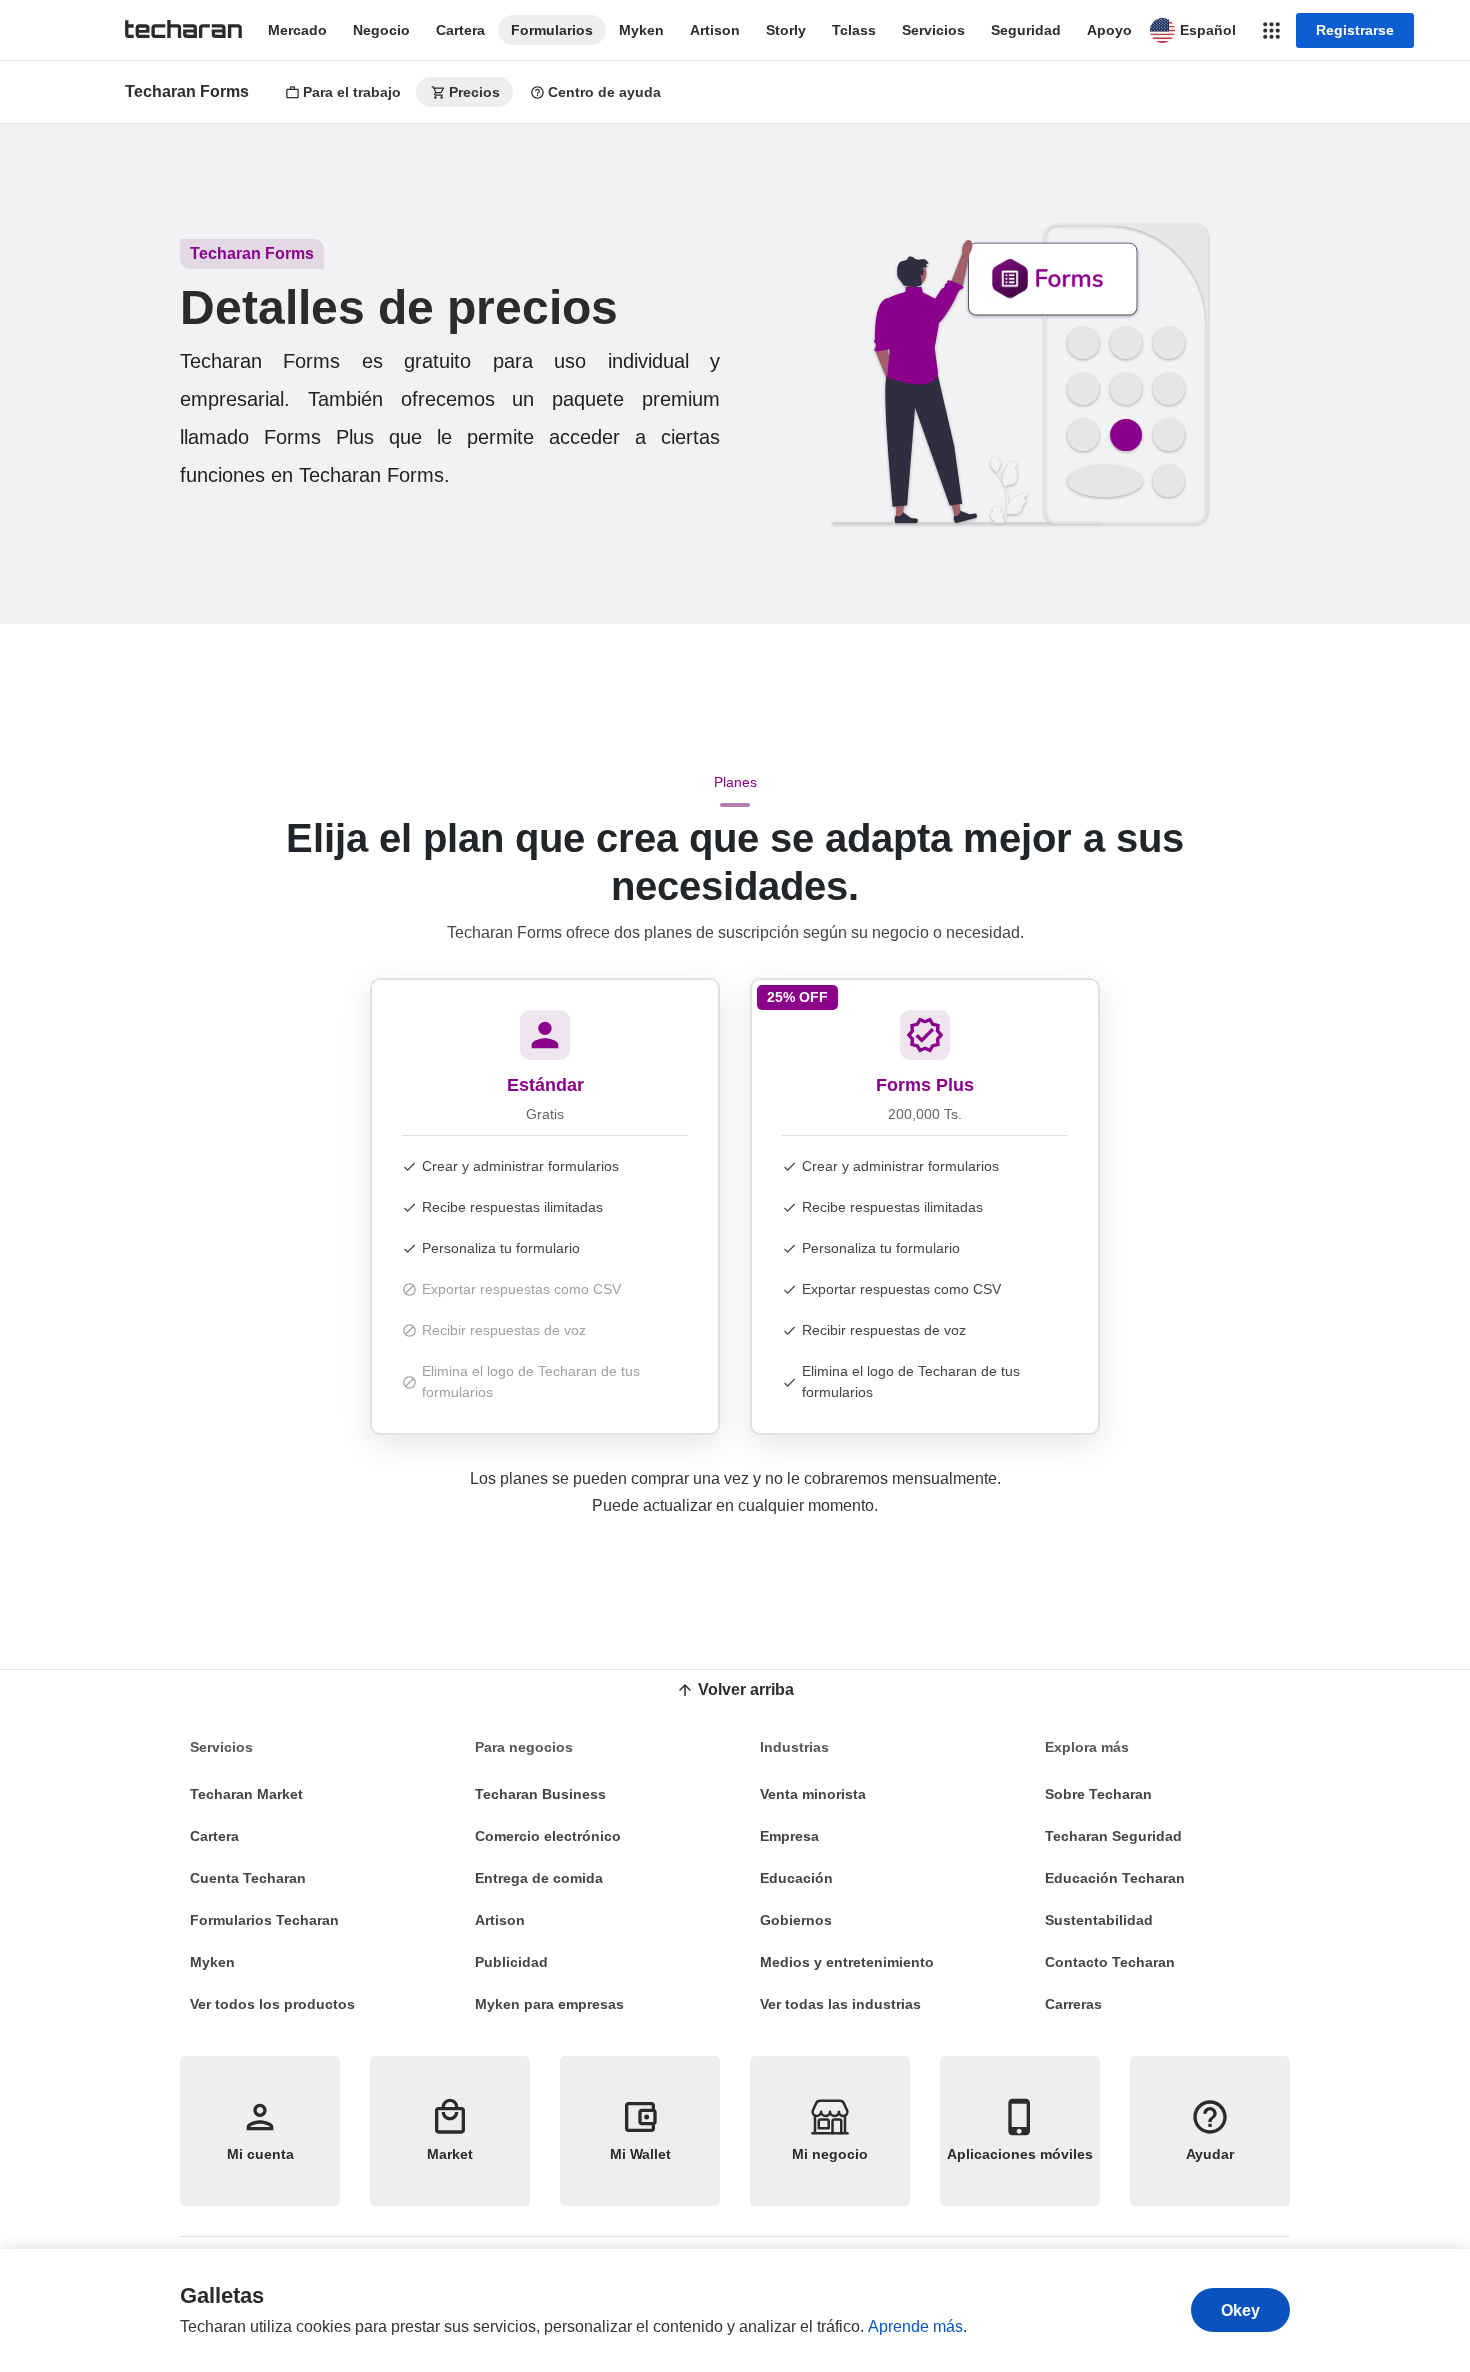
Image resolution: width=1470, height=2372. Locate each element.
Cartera (460, 30)
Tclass (854, 30)
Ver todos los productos (272, 2004)
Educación (796, 1878)
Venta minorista (813, 1794)
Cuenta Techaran (248, 1878)
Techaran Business (540, 1794)
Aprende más (915, 2326)
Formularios (552, 30)
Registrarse (1355, 30)
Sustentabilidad (1099, 1920)
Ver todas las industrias (840, 2004)
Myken (641, 30)
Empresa (789, 1836)
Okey (1240, 2310)
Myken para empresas (549, 2004)
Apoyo (1109, 30)
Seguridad (1026, 30)
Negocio (381, 30)
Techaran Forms (187, 91)
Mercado (297, 30)
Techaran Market (246, 1794)
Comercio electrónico (548, 1836)
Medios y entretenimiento (847, 1962)
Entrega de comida (539, 1878)
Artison (715, 30)
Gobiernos (796, 1920)
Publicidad (511, 1962)
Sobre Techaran (1098, 1794)
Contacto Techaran (1110, 1962)
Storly (786, 30)
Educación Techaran (1115, 1878)
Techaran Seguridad (1113, 1836)
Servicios (933, 30)
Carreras (1073, 2004)
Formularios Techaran (264, 1920)
